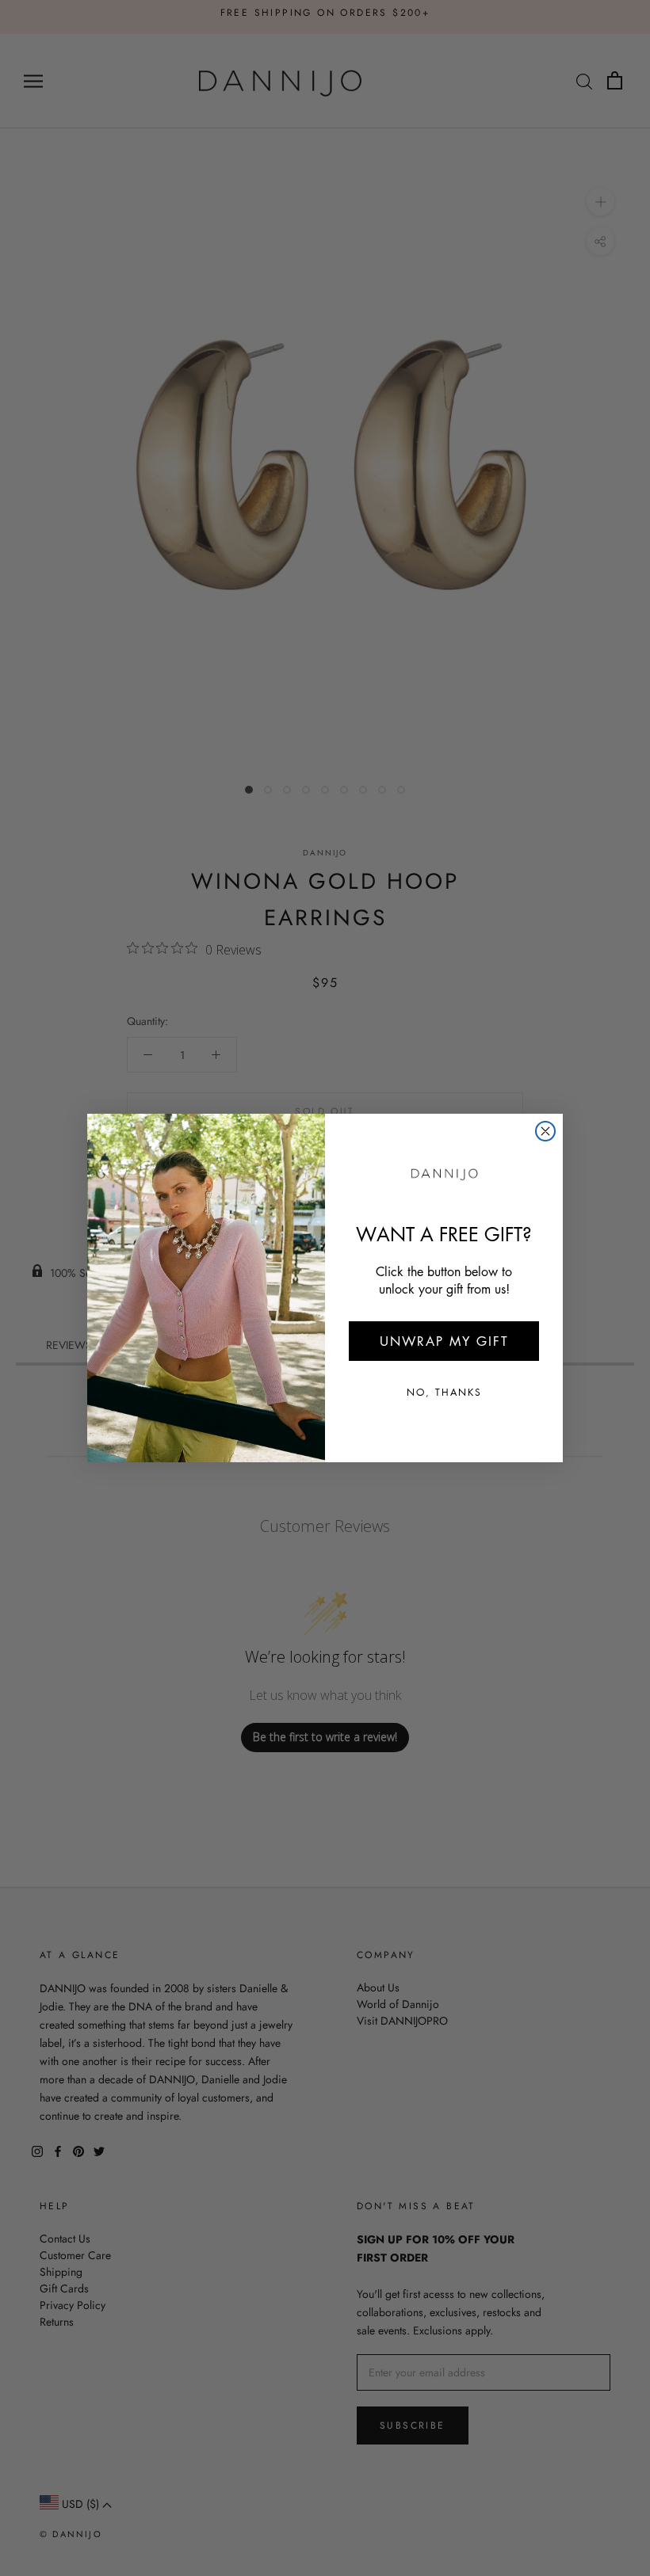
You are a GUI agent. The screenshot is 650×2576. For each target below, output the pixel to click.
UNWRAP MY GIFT (444, 1341)
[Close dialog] (545, 1131)
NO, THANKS (444, 1392)
